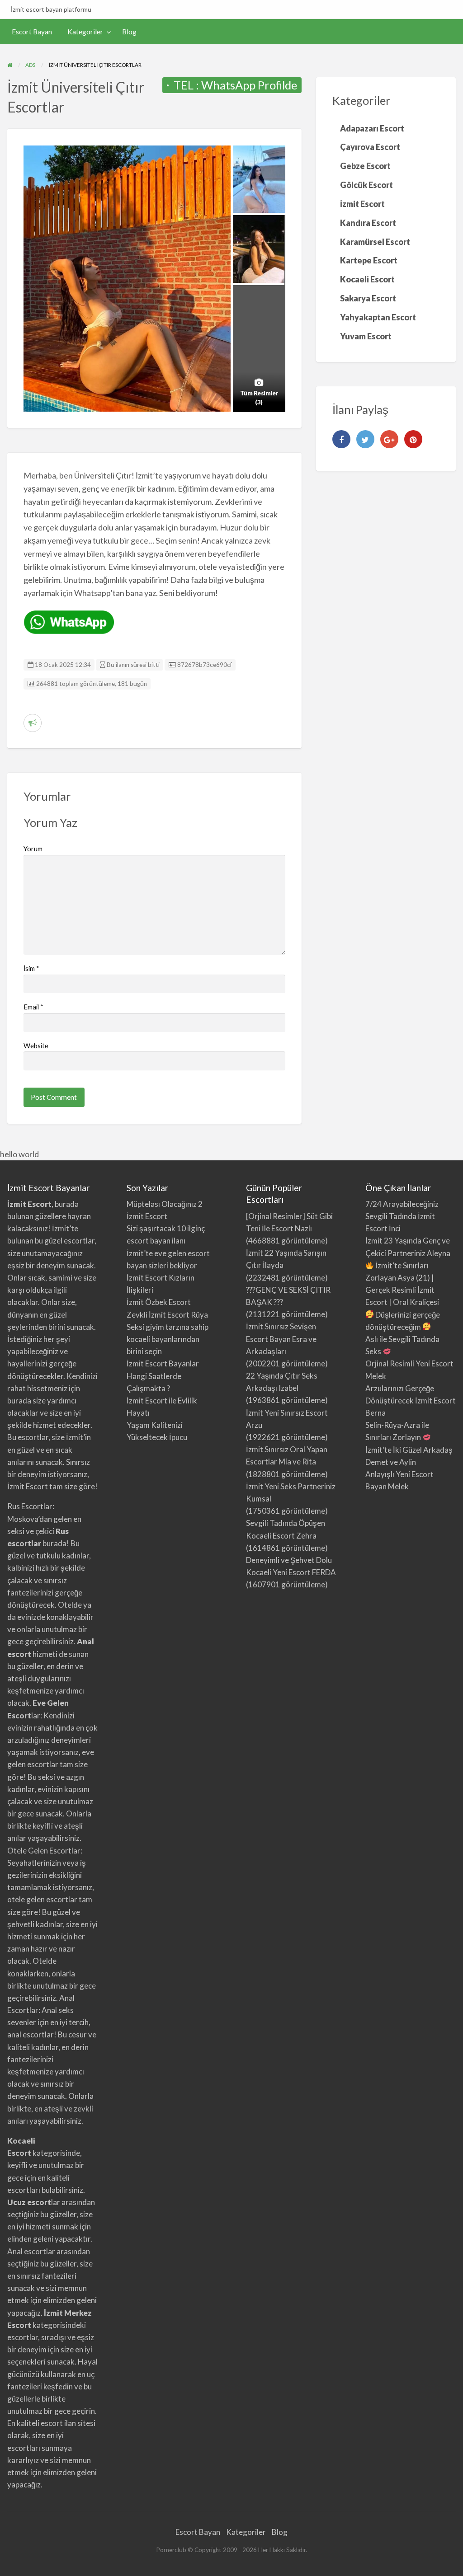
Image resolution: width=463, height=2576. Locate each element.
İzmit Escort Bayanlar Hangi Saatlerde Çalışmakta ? (163, 1376)
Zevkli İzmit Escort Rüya (167, 1315)
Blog (129, 32)
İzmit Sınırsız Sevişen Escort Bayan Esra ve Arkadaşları (281, 1339)
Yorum (33, 849)
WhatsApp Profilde (249, 85)
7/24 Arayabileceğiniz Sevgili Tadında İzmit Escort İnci (402, 1216)
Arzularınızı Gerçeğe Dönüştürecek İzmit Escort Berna (411, 1401)
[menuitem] (32, 32)
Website (36, 1046)
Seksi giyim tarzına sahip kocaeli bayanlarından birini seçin (168, 1339)
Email (33, 1007)
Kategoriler (85, 32)
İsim (31, 968)
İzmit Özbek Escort (159, 1302)
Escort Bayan (32, 32)
